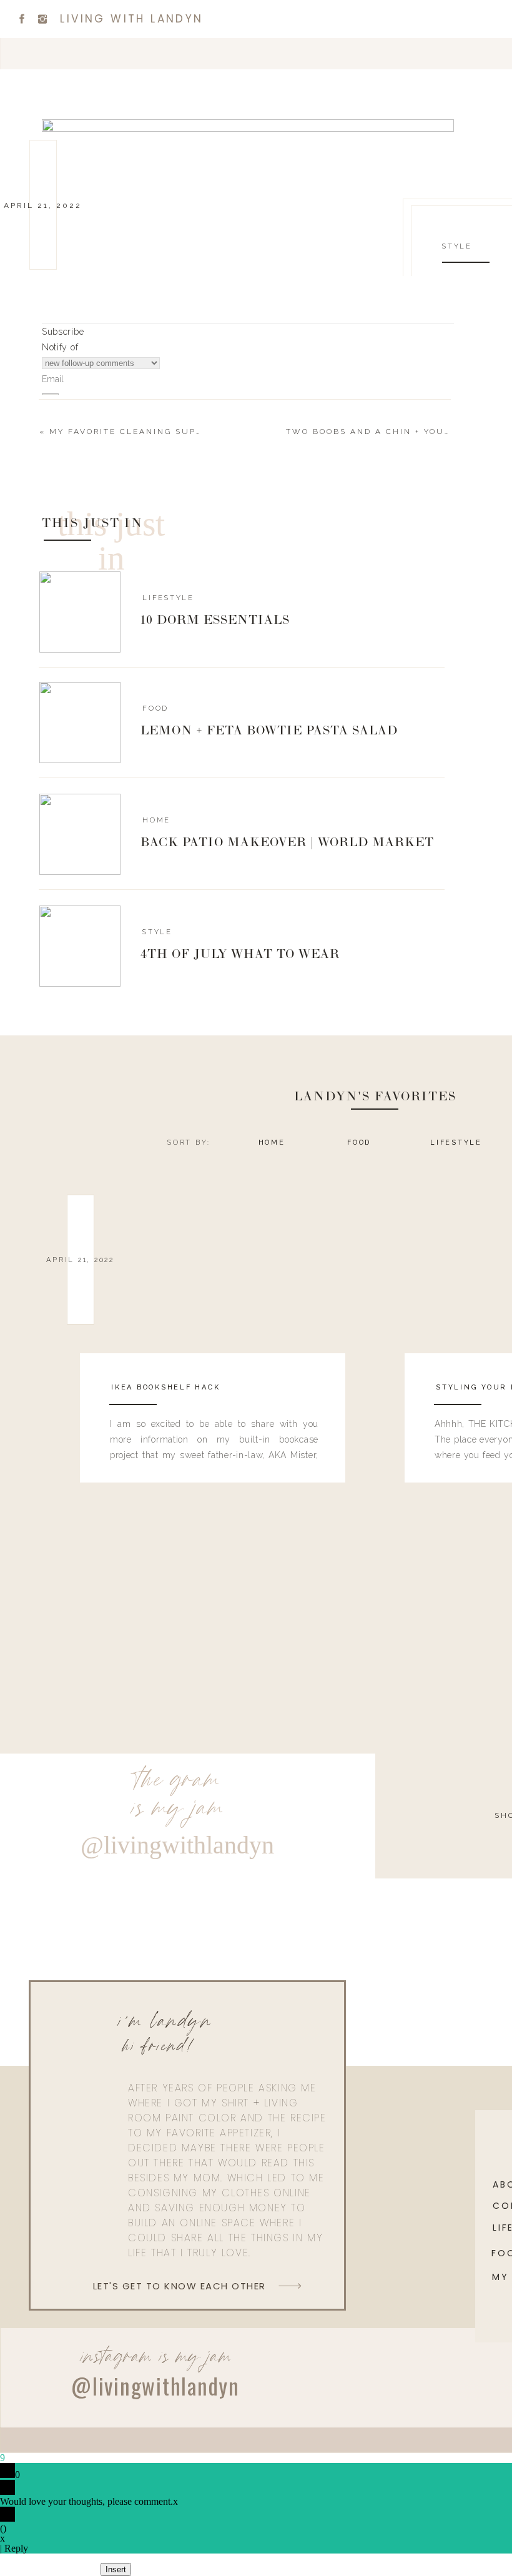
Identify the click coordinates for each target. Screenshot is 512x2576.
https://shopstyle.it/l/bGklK (159, 990)
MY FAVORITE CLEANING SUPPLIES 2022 (151, 432)
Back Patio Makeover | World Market (287, 843)
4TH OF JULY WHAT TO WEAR (240, 955)
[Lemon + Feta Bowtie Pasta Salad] (80, 723)
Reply (16, 2548)
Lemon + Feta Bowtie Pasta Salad (269, 731)
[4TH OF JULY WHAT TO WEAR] (80, 946)
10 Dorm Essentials (215, 621)
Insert (116, 2569)
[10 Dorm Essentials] (80, 612)
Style (457, 246)
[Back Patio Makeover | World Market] (80, 834)
